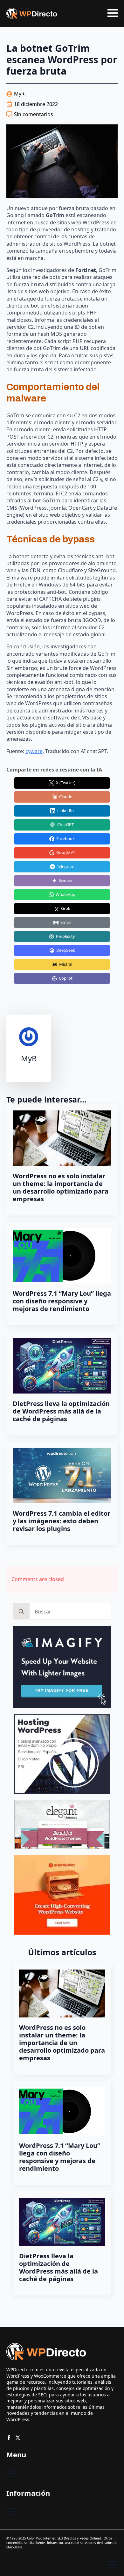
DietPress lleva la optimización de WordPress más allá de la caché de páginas (61, 1411)
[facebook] (9, 2438)
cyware (34, 751)
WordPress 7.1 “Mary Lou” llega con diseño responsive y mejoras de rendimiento (62, 1301)
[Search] (21, 1612)
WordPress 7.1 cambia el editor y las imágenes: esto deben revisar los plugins (62, 1521)
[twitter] (18, 2438)
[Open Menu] (113, 13)
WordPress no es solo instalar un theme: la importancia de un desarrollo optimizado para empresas (61, 1188)
